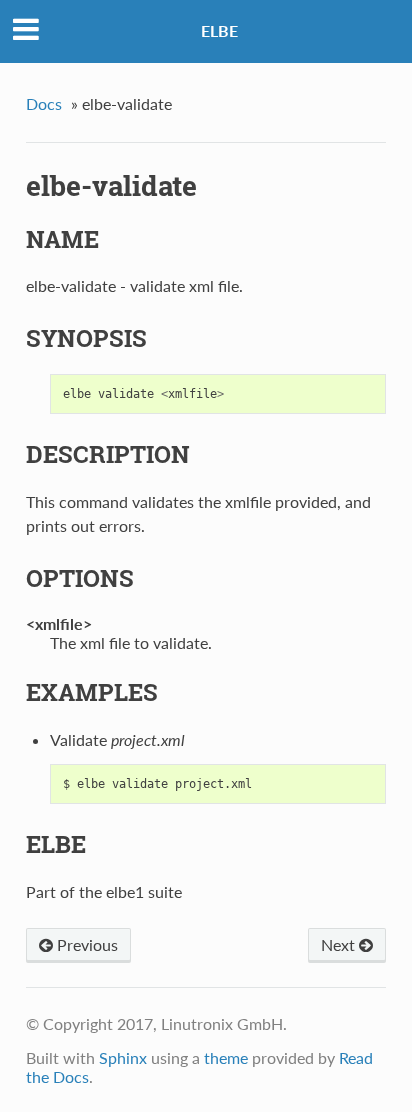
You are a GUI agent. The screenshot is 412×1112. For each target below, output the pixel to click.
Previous (85, 944)
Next (340, 944)
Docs (44, 103)
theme (226, 1057)
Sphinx (123, 1057)
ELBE (219, 30)
